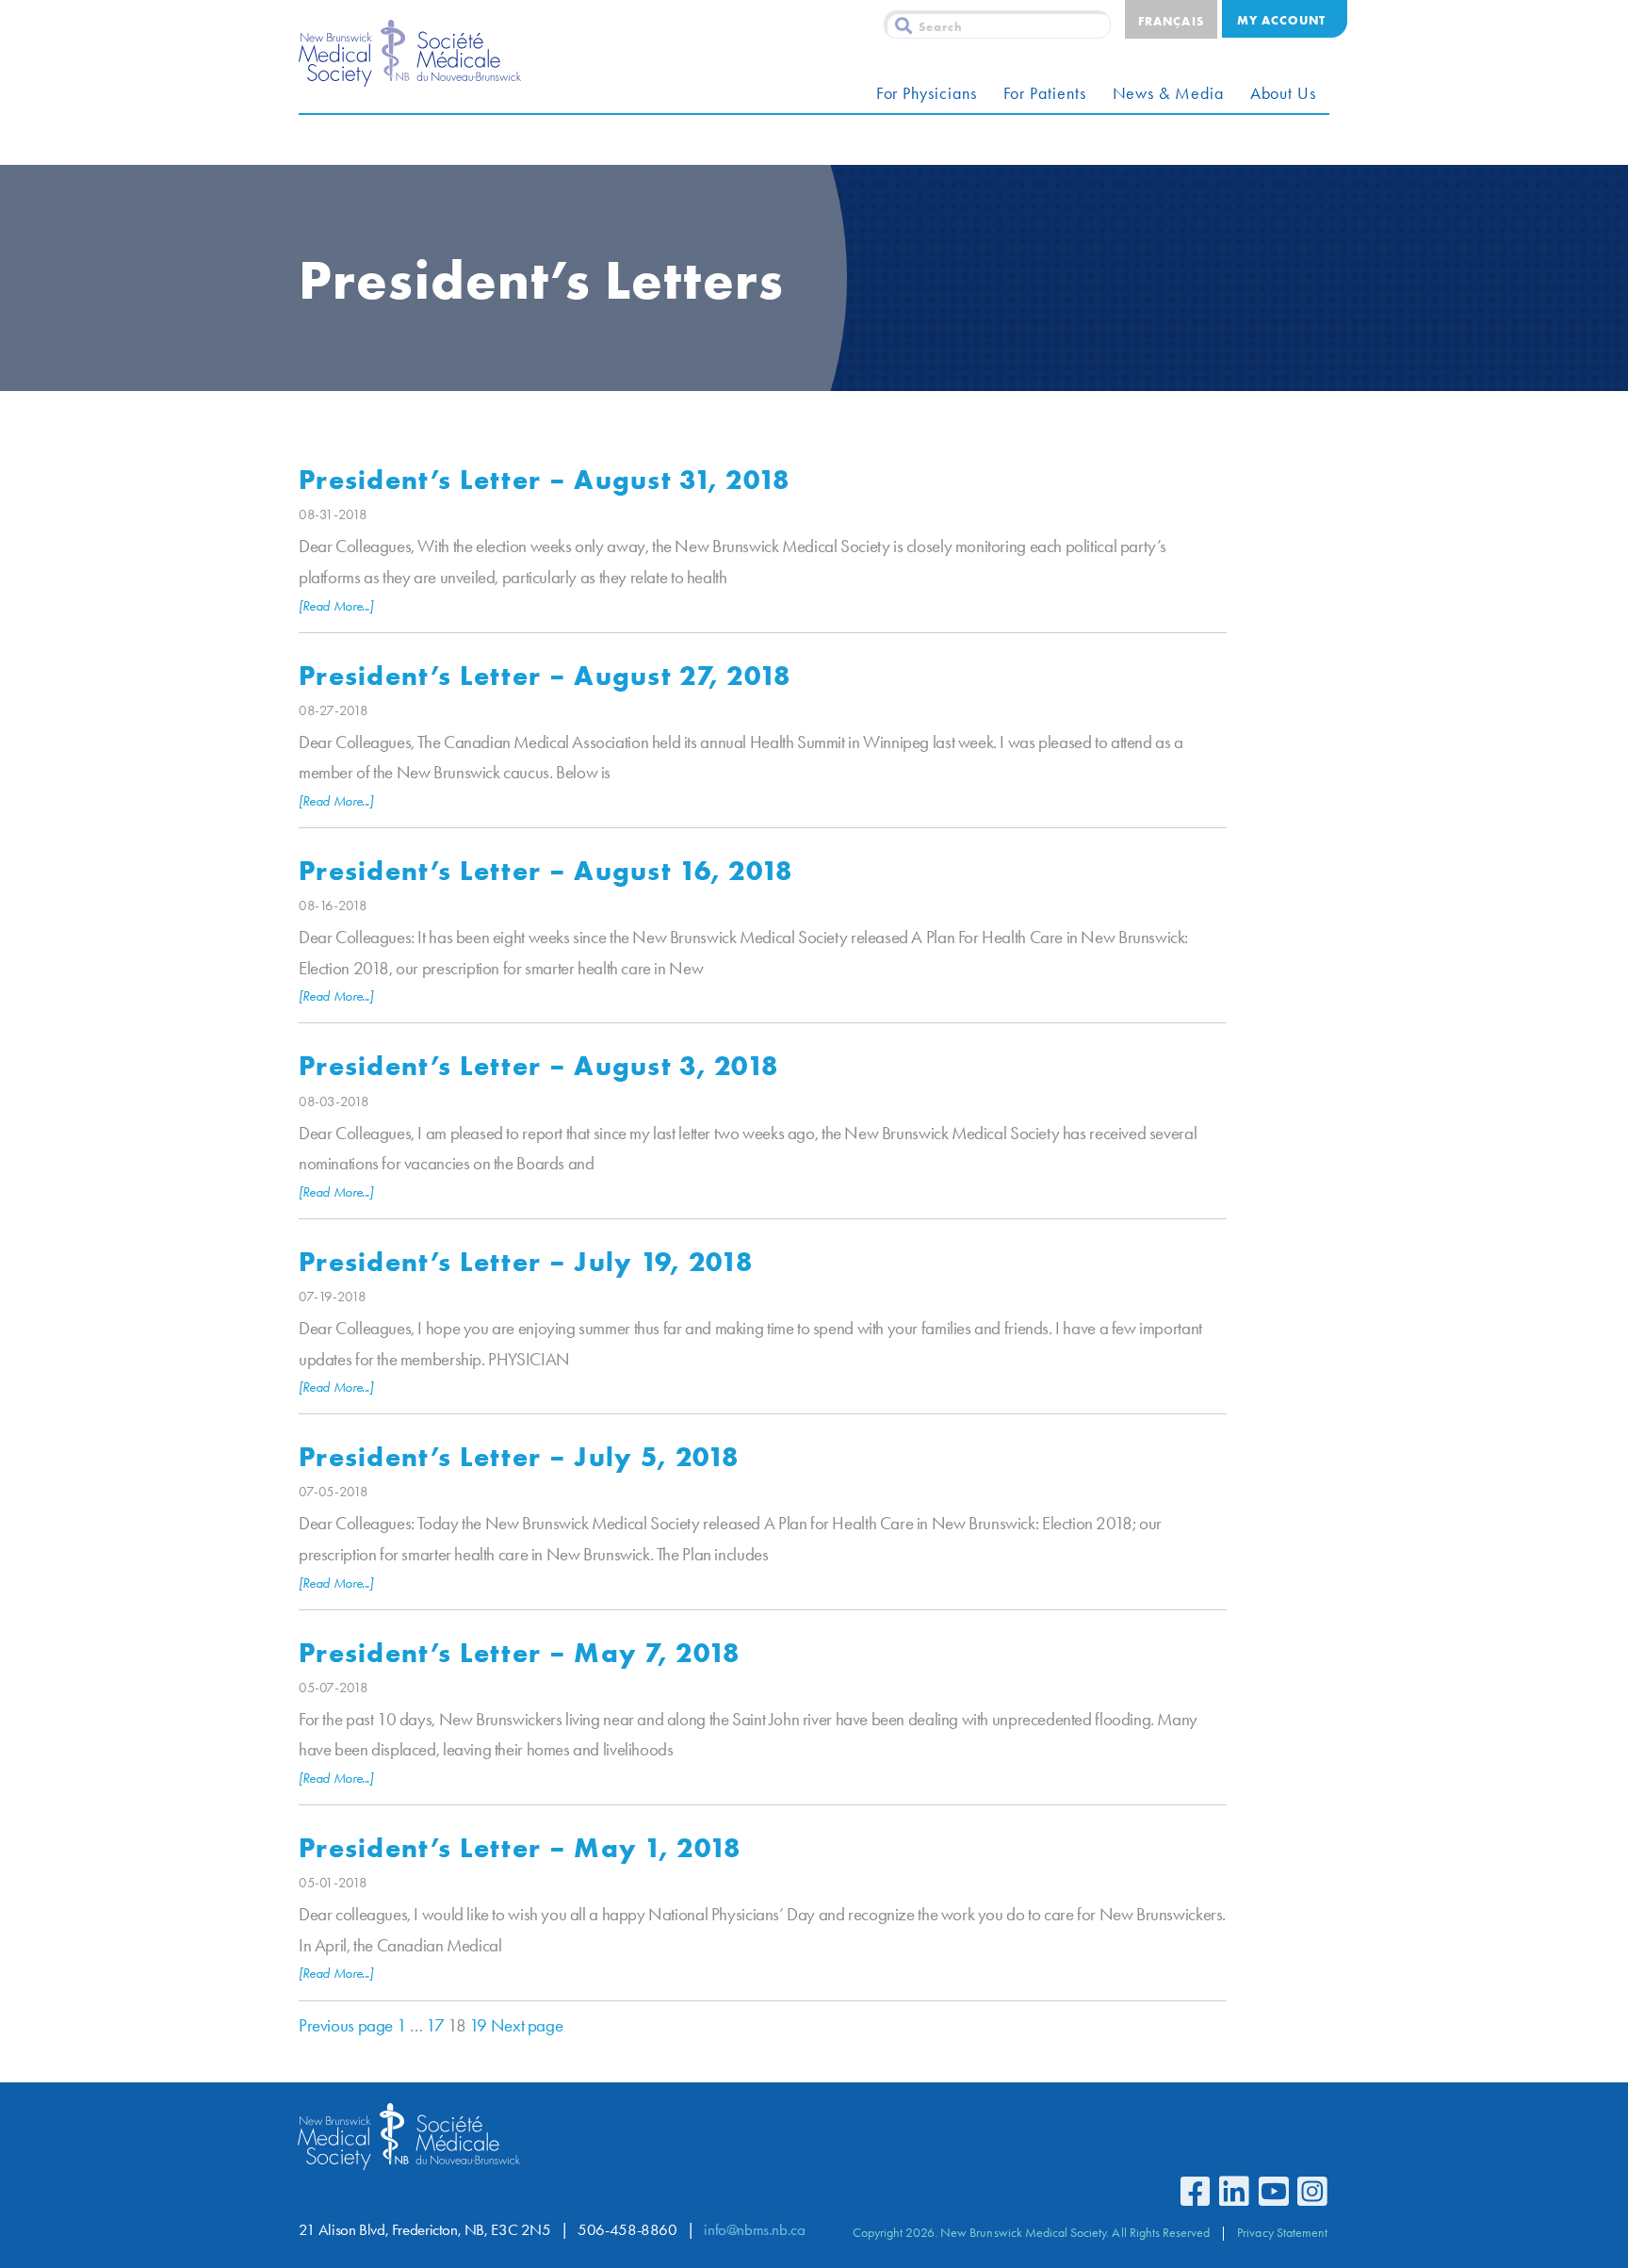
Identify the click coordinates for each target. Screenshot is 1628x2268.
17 (435, 2025)
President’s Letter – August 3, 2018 (538, 1065)
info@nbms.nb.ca (754, 2230)
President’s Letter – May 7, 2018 (519, 1652)
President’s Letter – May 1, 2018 (520, 1847)
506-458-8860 (627, 2230)
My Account (1281, 20)
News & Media (1168, 93)
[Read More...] (336, 606)
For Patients (1045, 93)
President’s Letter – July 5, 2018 (519, 1456)
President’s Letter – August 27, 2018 (545, 675)
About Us (1283, 93)
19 (478, 2025)
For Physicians (927, 93)
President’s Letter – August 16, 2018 (546, 870)
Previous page (346, 2025)
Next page (527, 2025)
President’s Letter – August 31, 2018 (545, 479)
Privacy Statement (1282, 2232)
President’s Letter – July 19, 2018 (526, 1261)
